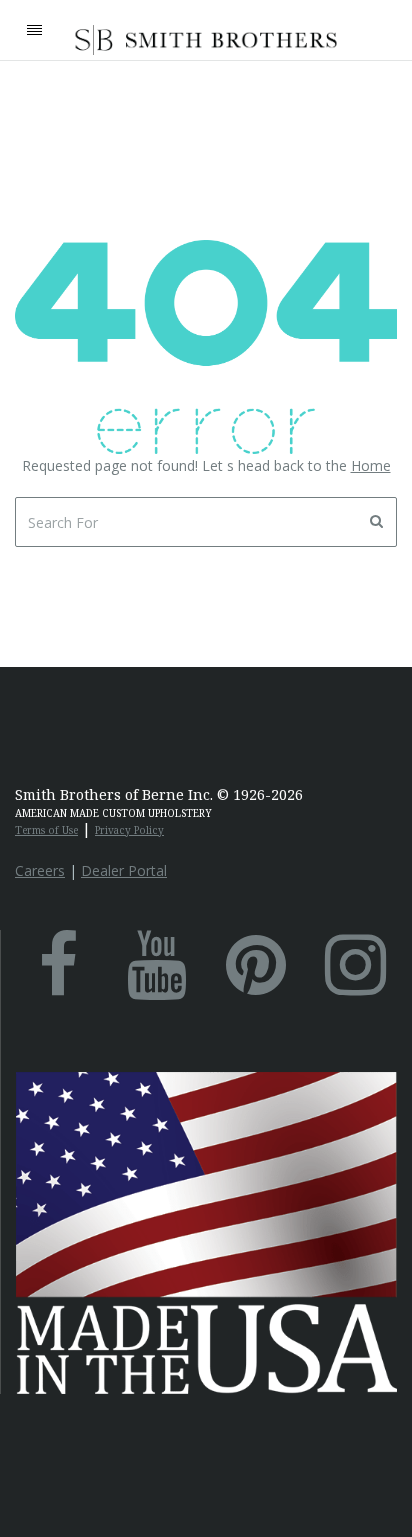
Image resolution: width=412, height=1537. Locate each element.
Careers (40, 870)
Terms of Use (46, 830)
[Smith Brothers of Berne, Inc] (206, 40)
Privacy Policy (129, 830)
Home (371, 465)
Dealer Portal (124, 870)
